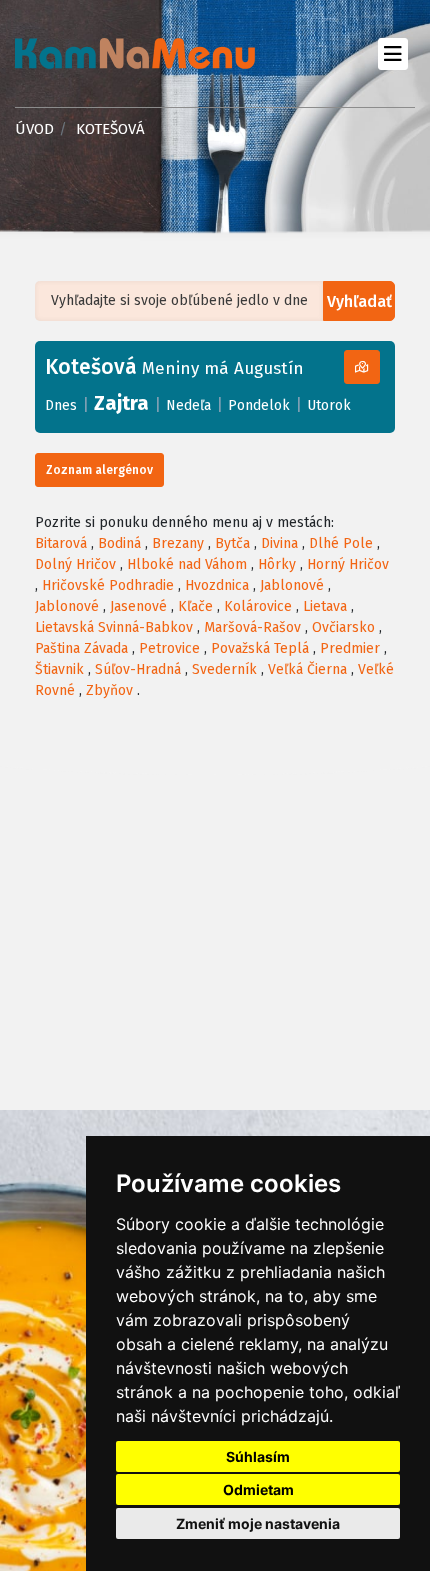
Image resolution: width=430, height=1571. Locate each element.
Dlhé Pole (341, 543)
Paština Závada (81, 648)
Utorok (329, 405)
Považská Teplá (260, 648)
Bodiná (119, 543)
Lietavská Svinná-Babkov (114, 627)
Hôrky (277, 564)
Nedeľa (188, 405)
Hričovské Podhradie (108, 585)
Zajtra (121, 403)
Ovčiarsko (343, 627)
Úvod (34, 129)
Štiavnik (59, 669)
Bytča (232, 543)
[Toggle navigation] (392, 53)
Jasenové (138, 606)
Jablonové (292, 585)
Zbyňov (109, 690)
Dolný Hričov (75, 564)
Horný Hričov (348, 564)
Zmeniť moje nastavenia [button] (258, 1523)
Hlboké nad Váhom (187, 564)
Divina (279, 543)
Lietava (325, 606)
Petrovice (169, 648)
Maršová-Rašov (252, 627)
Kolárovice (258, 606)
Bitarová (61, 543)
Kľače (195, 606)
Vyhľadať (359, 301)
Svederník (224, 669)
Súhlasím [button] (258, 1456)
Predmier (350, 648)
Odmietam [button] (258, 1489)
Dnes (61, 405)
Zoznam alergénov (99, 470)
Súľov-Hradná (138, 669)
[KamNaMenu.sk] (135, 53)
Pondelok (259, 405)
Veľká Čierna (307, 669)
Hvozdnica (217, 585)
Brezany (178, 543)
